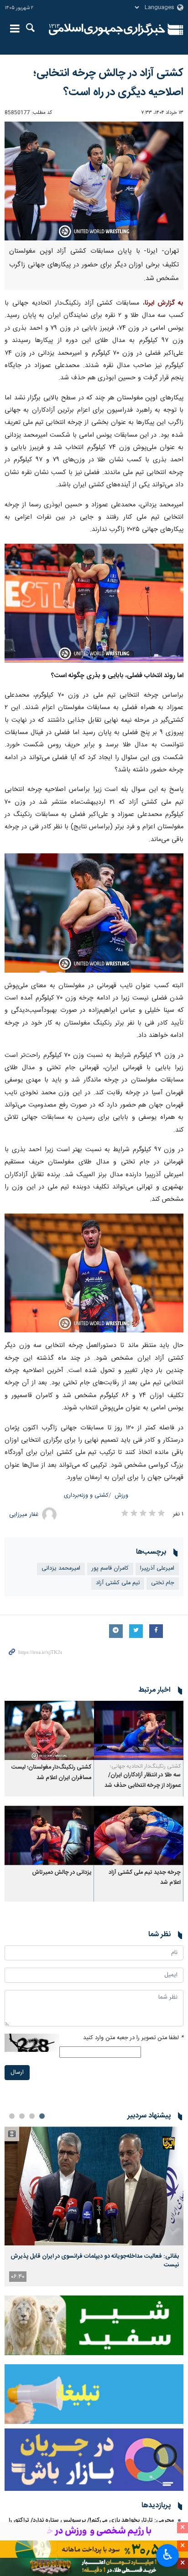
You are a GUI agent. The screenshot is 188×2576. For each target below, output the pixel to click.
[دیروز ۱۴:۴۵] (94, 2186)
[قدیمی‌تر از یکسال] (139, 1731)
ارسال (17, 2073)
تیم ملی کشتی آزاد (118, 1583)
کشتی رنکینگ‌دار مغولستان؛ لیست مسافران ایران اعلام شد (51, 1773)
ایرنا (107, 30)
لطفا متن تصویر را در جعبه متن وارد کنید (133, 2038)
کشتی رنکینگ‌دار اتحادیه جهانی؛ (145, 1766)
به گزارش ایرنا (164, 303)
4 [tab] (12, 2116)
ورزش (122, 1496)
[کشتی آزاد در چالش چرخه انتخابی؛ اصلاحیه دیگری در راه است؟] (94, 181)
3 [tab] (22, 2116)
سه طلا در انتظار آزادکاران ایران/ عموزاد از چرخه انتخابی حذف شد (143, 1780)
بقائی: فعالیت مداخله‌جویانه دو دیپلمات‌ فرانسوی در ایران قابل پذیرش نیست (95, 2260)
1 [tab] (42, 2116)
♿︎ (168, 2555)
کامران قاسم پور (110, 1569)
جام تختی (163, 1583)
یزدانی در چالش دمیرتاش (62, 1873)
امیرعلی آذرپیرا (157, 1569)
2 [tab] (32, 2116)
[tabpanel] (94, 2206)
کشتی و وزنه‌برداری (86, 1496)
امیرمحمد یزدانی (61, 1569)
